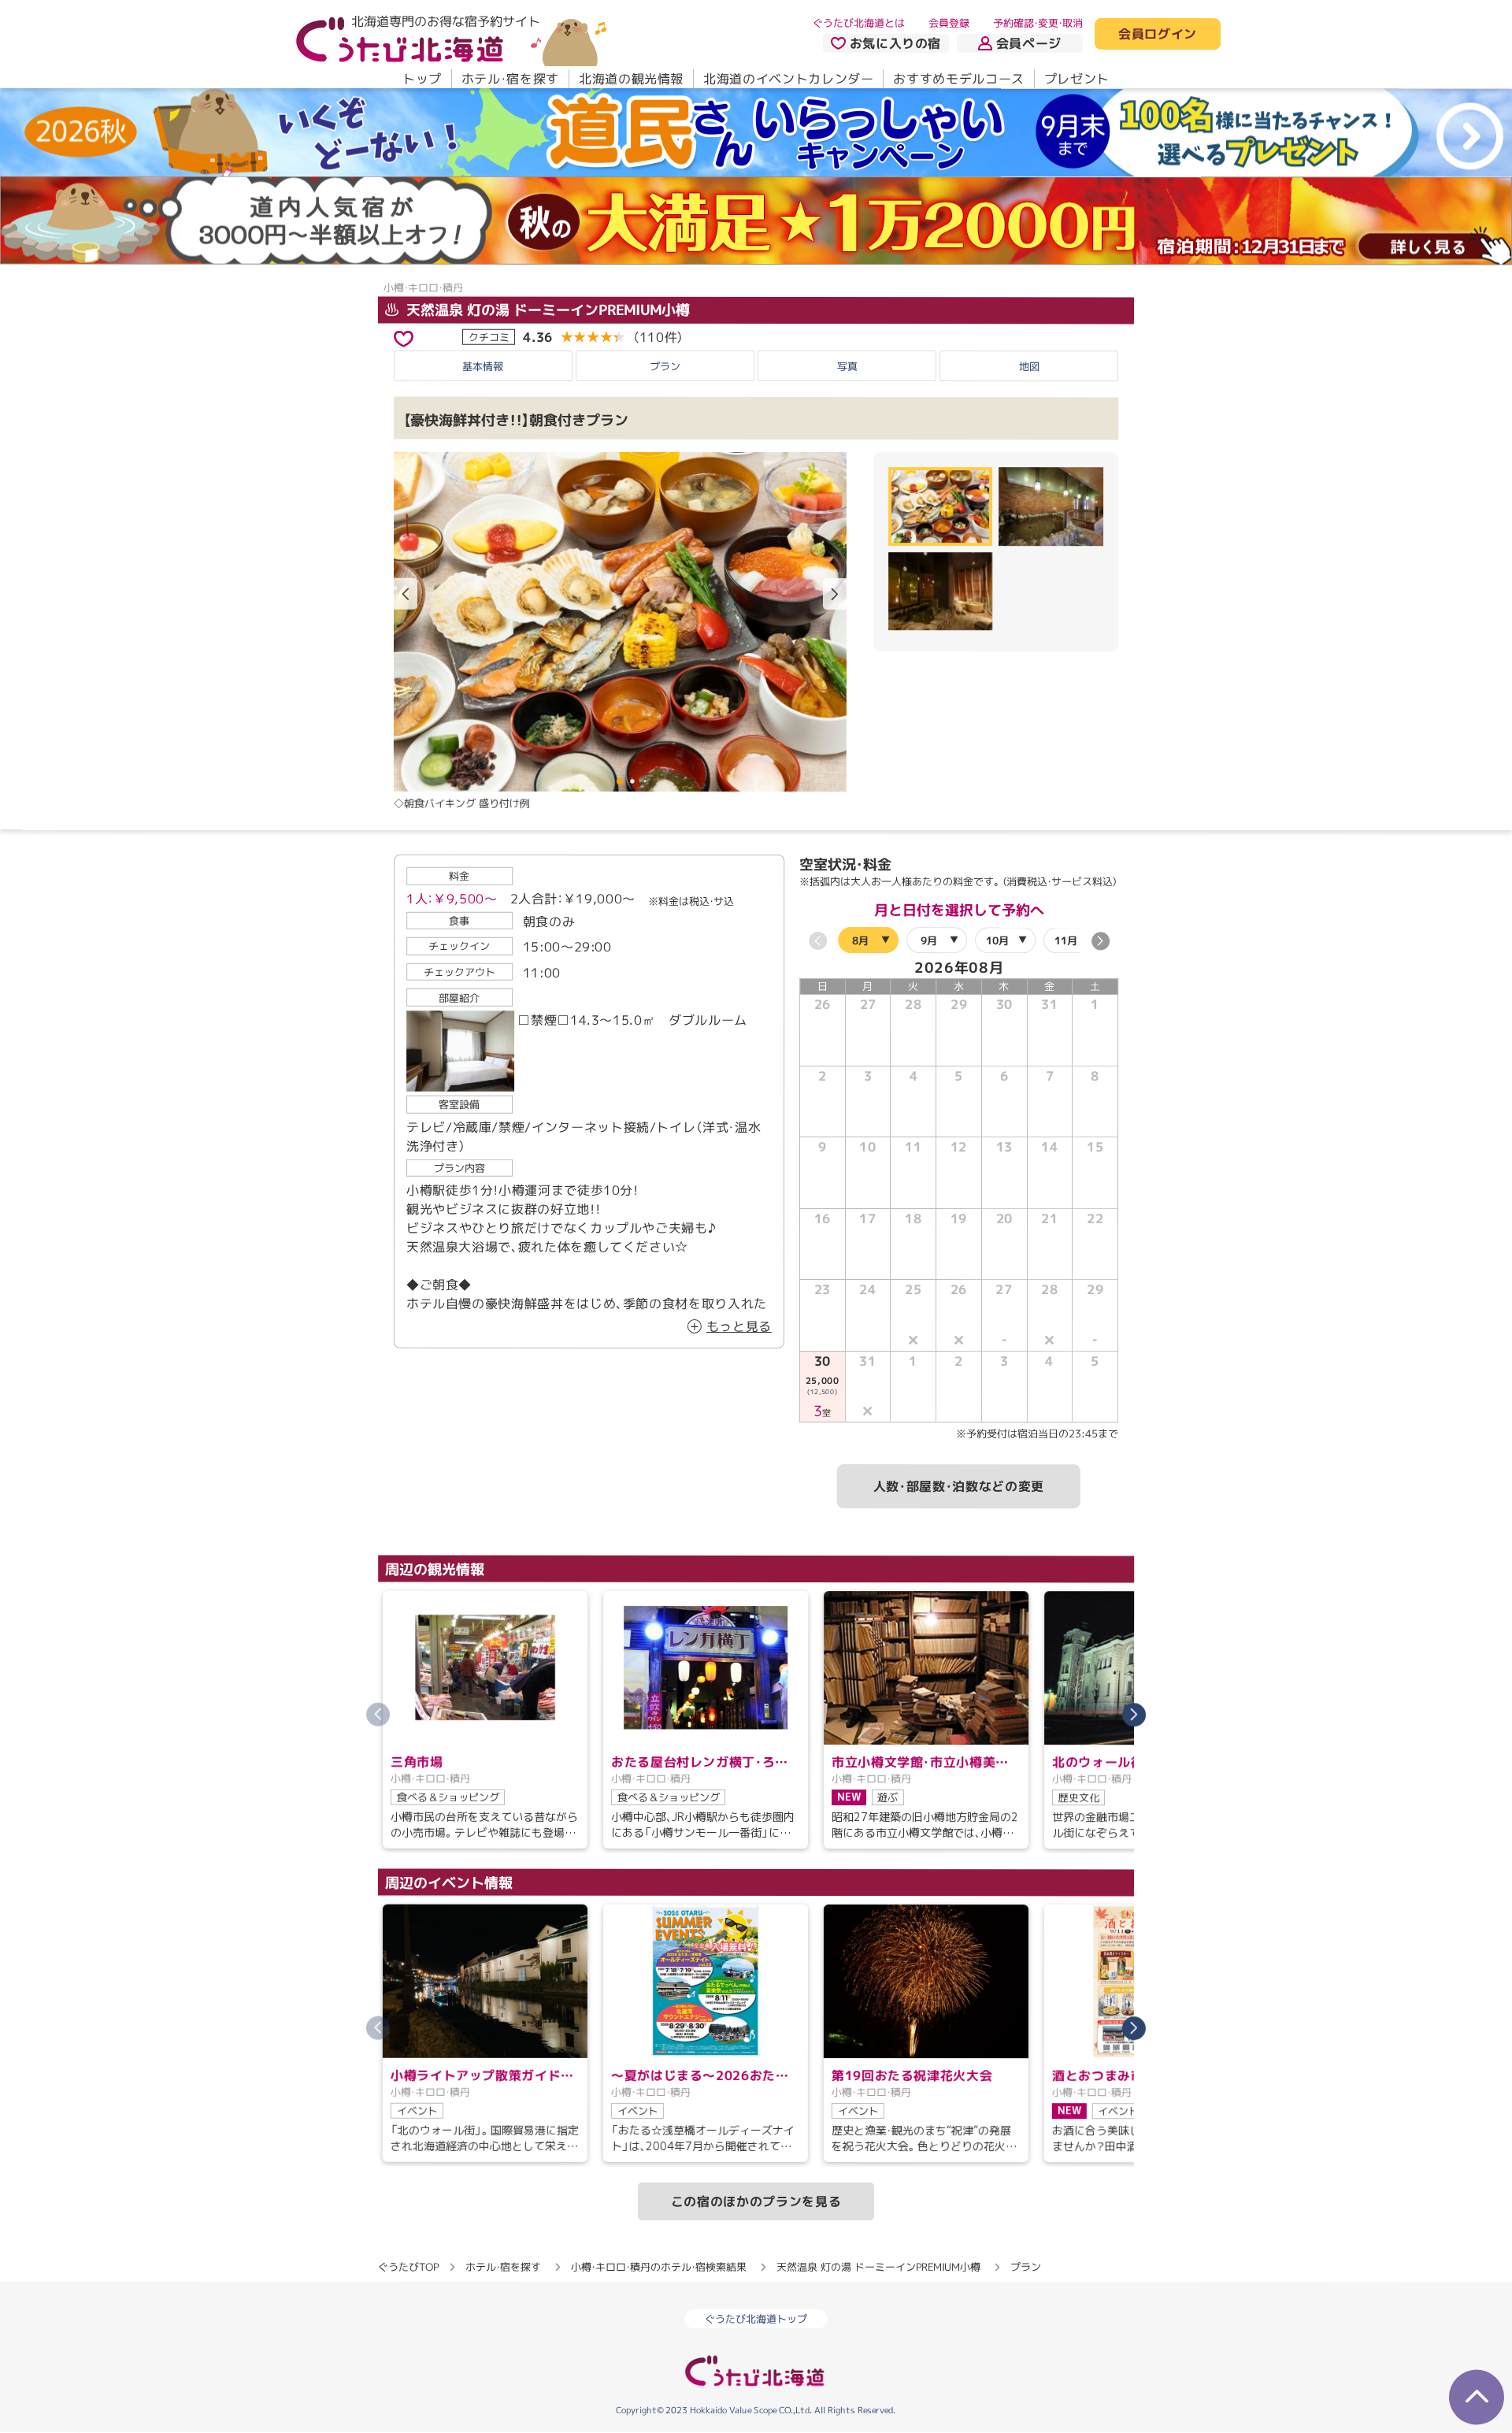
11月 (1066, 940)
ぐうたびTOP (408, 2267)
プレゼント (1077, 79)
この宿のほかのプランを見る (756, 2201)
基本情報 (483, 365)
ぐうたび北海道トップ (756, 2319)
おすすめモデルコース (958, 79)
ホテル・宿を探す (510, 79)
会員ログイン (1158, 35)
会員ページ (1029, 43)
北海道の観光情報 (631, 79)
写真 (847, 365)
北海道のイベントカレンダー (788, 79)
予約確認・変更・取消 (1038, 23)
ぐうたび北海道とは (859, 23)
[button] (835, 594)
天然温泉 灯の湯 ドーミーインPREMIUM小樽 (546, 310)
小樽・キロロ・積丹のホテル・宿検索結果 (659, 2267)
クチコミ (489, 336)
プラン (665, 365)
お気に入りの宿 (895, 43)
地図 (1029, 366)
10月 (997, 940)
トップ (422, 79)
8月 (860, 940)
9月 (929, 940)
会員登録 (949, 23)
